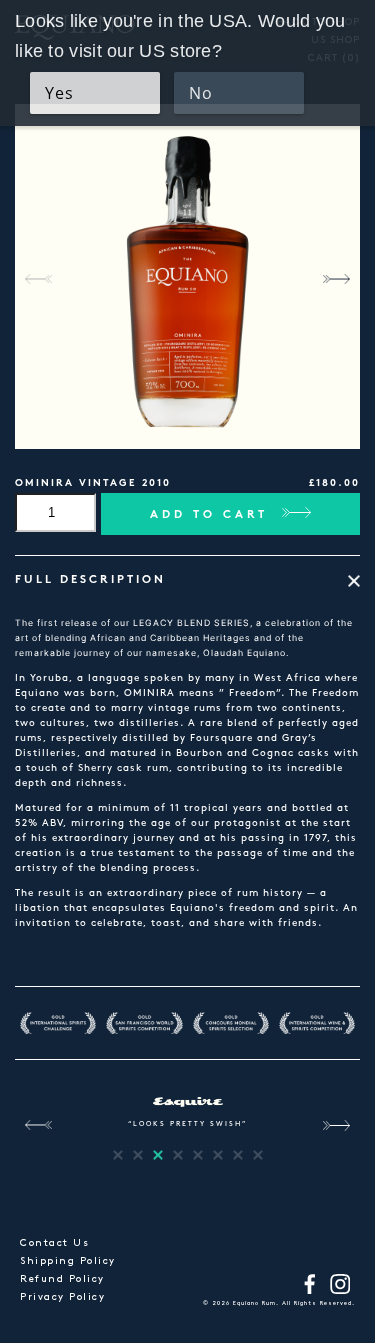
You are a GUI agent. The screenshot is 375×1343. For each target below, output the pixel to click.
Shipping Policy (68, 1261)
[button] (336, 279)
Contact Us (54, 1243)
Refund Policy (62, 1279)
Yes (59, 93)
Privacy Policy (62, 1297)
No (201, 93)
